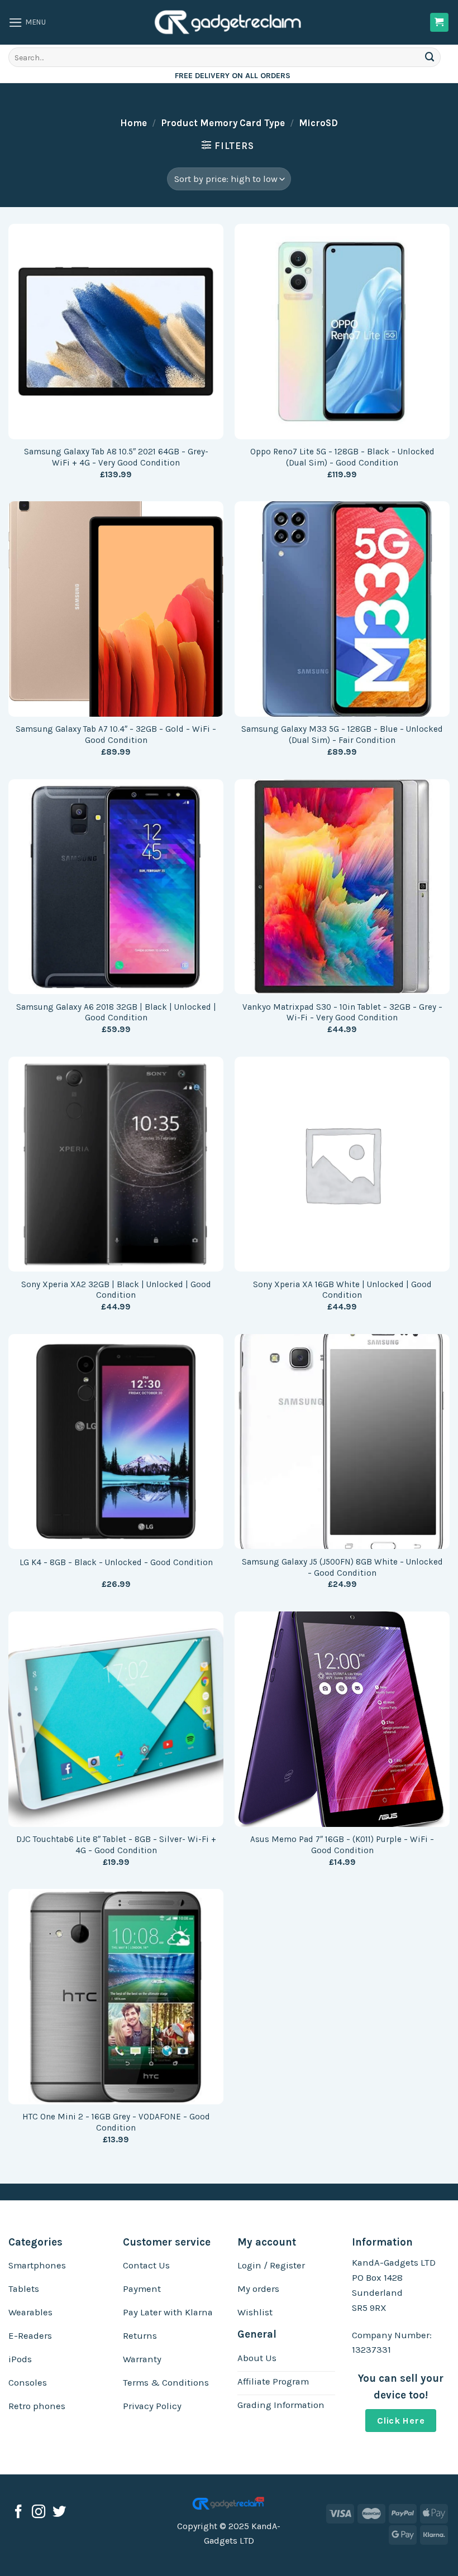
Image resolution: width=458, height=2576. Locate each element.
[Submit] (430, 57)
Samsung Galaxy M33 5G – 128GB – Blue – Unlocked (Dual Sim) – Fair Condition (342, 735)
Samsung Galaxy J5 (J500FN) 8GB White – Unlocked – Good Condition (342, 1567)
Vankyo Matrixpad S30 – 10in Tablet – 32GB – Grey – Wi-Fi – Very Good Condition (342, 1013)
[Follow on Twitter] (59, 2513)
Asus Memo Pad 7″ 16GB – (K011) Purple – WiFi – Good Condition (342, 1845)
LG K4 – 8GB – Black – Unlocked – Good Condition (116, 1562)
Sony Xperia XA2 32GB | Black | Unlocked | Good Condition (116, 1290)
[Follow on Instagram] (39, 2513)
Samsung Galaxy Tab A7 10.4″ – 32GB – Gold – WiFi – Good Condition (116, 735)
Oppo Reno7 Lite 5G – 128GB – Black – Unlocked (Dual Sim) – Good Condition (342, 457)
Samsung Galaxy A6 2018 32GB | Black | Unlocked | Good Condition (116, 1013)
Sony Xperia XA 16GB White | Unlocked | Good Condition (342, 1290)
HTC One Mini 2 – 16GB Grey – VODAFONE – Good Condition (116, 2122)
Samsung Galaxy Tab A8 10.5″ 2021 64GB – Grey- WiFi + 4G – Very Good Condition (116, 457)
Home (133, 123)
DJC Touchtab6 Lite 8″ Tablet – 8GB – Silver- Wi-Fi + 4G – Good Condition (116, 1845)
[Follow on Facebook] (18, 2513)
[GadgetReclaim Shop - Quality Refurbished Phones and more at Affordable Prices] (229, 22)
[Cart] (440, 22)
